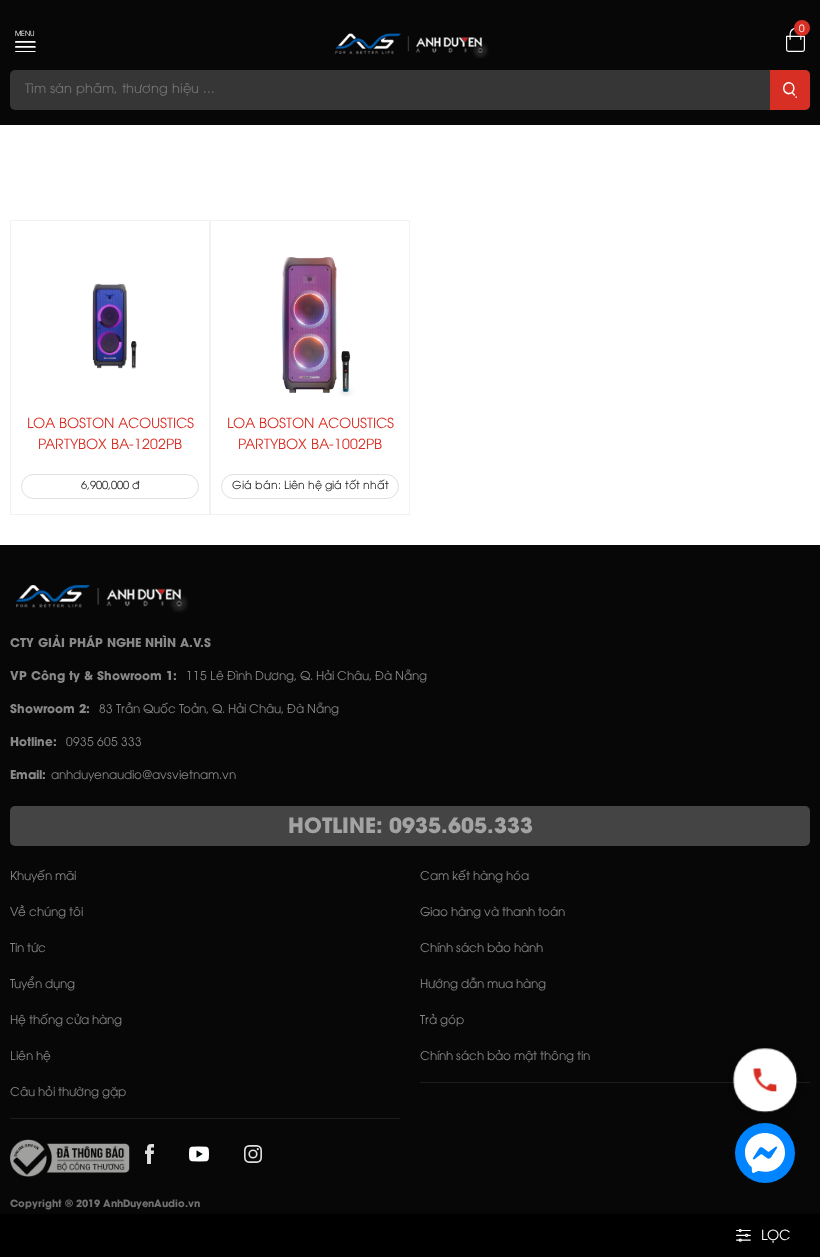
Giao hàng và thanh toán (492, 912)
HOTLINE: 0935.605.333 (410, 827)
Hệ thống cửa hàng (66, 1020)
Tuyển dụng (42, 984)
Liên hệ (30, 1056)
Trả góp (442, 1020)
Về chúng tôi (46, 912)
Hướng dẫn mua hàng (483, 984)
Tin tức (28, 948)
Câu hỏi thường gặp (68, 1092)
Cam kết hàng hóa (474, 876)
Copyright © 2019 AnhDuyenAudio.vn (105, 1204)
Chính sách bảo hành (481, 948)
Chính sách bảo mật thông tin (505, 1056)
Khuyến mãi (43, 876)
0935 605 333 (104, 742)
